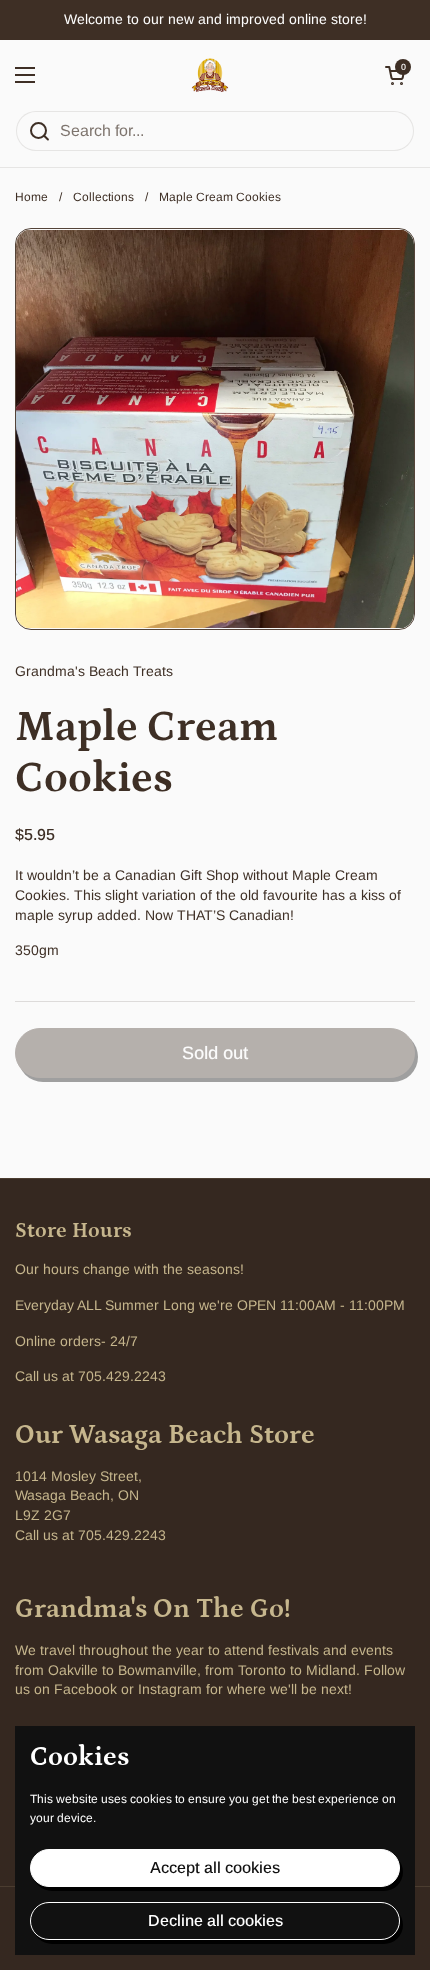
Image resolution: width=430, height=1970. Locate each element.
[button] (395, 75)
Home (31, 197)
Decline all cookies (215, 1920)
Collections (103, 197)
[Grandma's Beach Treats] (210, 75)
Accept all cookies (215, 1867)
